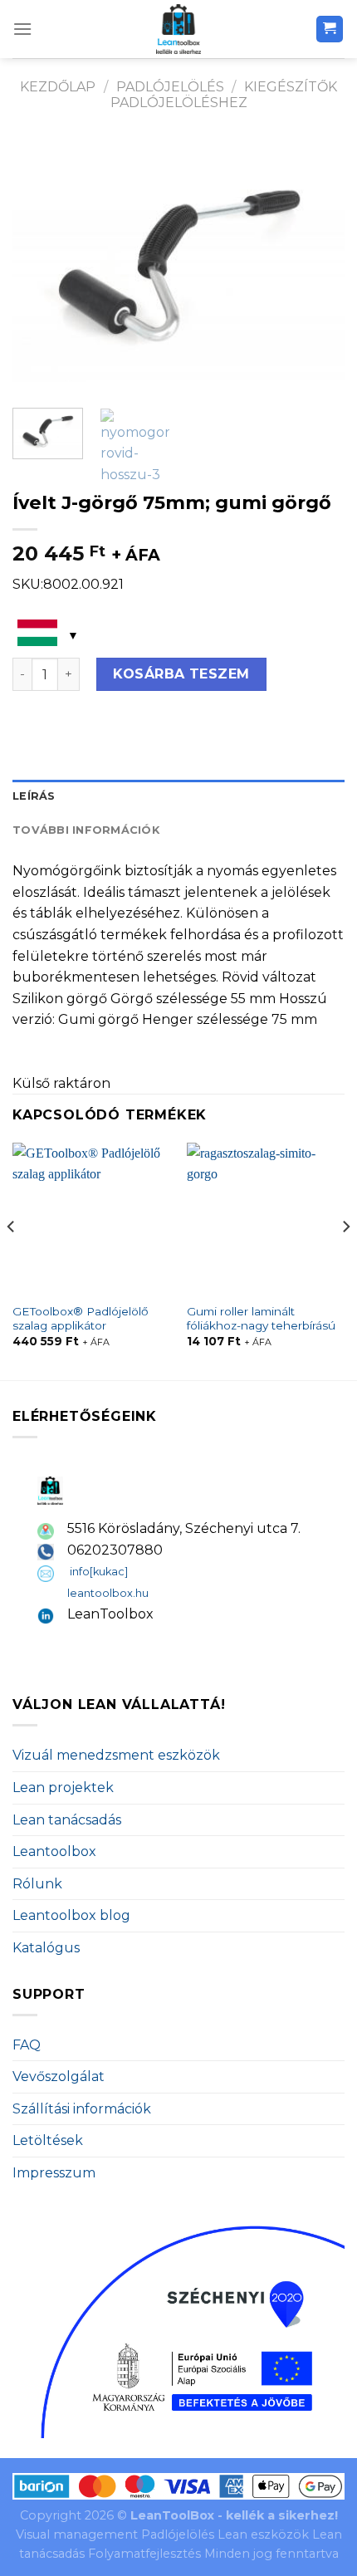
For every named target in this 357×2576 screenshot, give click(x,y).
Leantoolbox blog (71, 1915)
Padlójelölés (170, 87)
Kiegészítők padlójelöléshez (224, 95)
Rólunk (37, 1884)
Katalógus (46, 1948)
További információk (86, 830)
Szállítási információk (82, 2109)
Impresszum (54, 2173)
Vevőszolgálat (59, 2076)
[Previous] (40, 265)
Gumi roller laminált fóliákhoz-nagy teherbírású (261, 1319)
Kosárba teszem (181, 674)
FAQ (27, 2045)
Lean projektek (63, 1788)
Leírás (34, 796)
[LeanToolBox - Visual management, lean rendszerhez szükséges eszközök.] (178, 29)
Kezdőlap (58, 87)
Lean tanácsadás (67, 1820)
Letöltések (48, 2140)
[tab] (178, 796)
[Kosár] (330, 29)
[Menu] (22, 29)
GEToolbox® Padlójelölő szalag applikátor (81, 1319)
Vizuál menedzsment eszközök (116, 1755)
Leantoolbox (54, 1851)
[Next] (317, 265)
